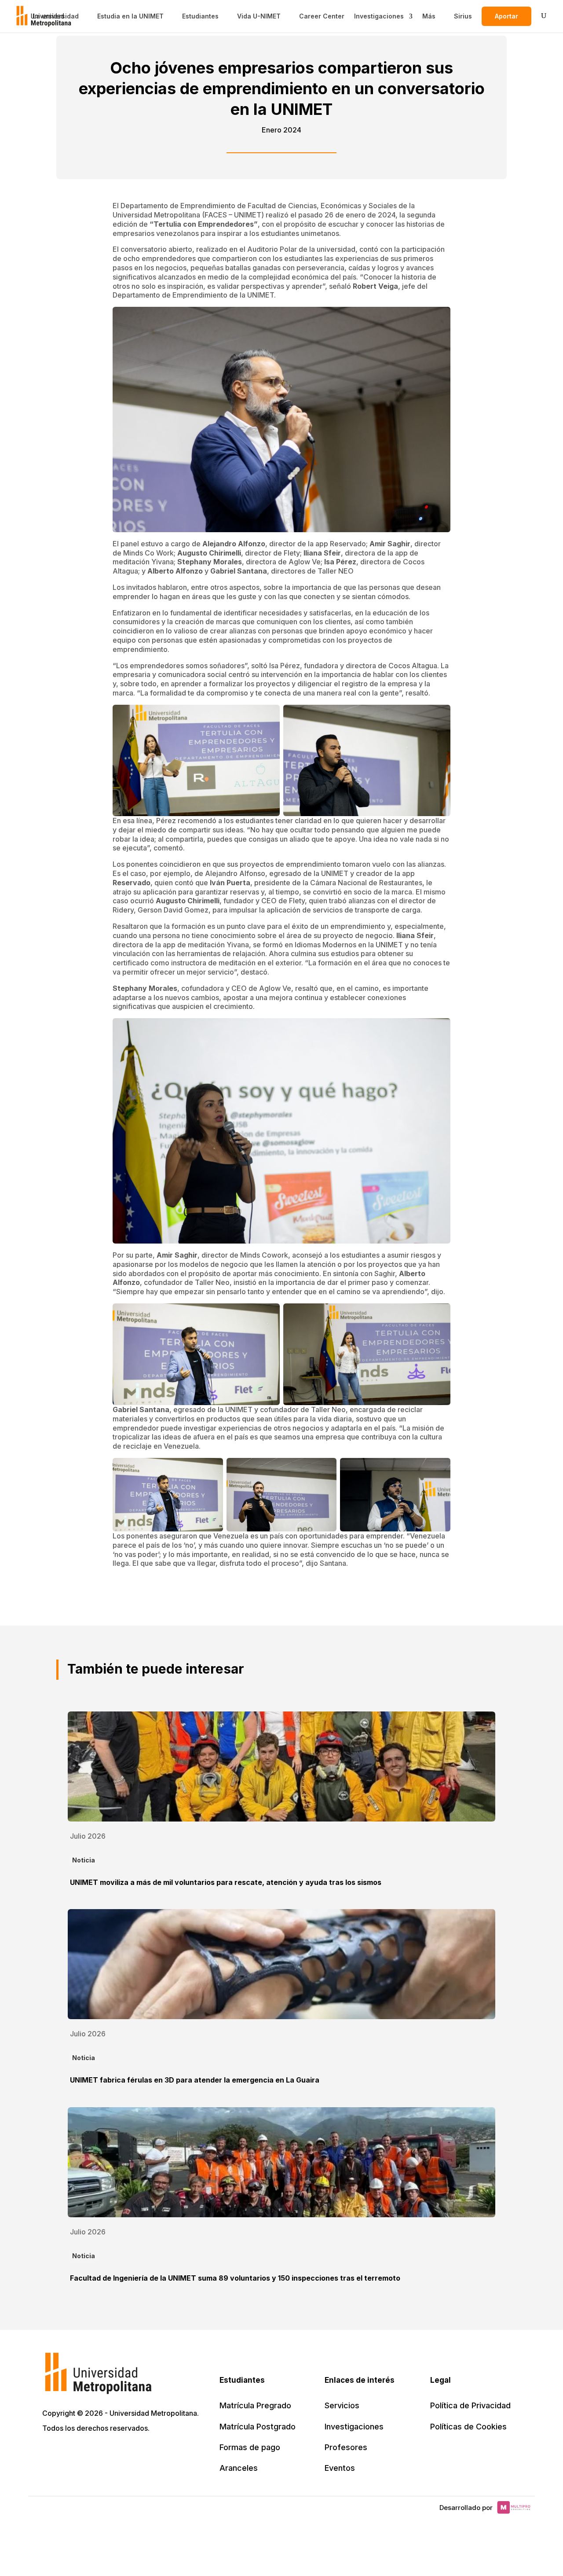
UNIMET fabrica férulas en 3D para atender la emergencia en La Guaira (195, 2080)
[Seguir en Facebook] (69, 2454)
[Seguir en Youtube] (108, 2454)
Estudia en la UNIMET (130, 16)
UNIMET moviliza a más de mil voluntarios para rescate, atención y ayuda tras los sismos (226, 1882)
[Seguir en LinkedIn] (89, 2454)
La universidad (56, 16)
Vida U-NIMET (259, 16)
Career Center (322, 16)
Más (429, 16)
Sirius (463, 16)
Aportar (506, 16)
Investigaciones (379, 16)
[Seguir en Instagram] (128, 2454)
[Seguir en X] (50, 2454)
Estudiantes (200, 16)
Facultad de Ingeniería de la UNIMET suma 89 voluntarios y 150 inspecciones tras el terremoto (235, 2278)
